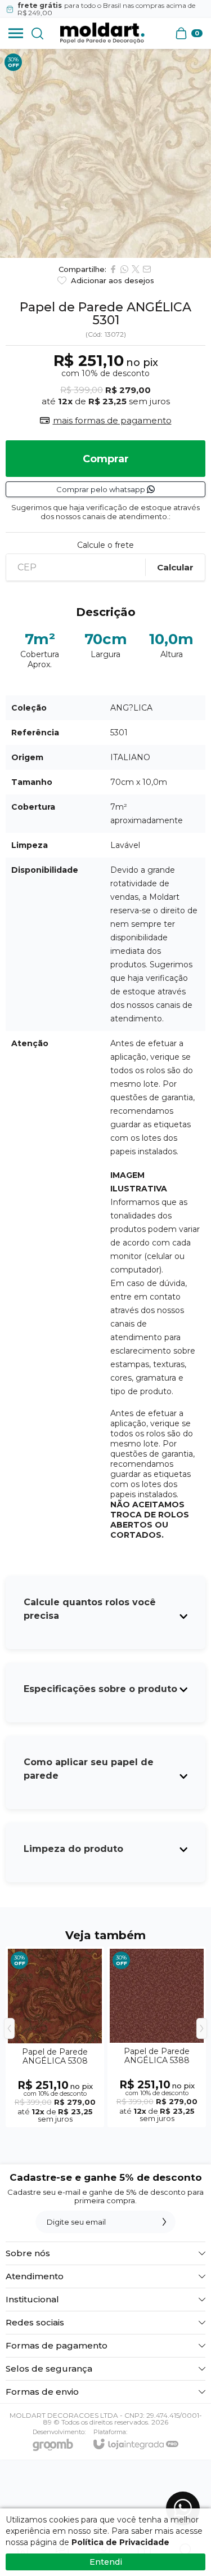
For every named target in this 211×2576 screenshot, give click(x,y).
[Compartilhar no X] (136, 269)
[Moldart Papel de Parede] (102, 33)
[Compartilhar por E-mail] (147, 269)
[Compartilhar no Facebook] (113, 269)
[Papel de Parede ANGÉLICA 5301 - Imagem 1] (105, 153)
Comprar (106, 459)
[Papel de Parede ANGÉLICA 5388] (157, 2037)
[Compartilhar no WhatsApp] (124, 269)
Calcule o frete (105, 545)
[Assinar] (164, 2222)
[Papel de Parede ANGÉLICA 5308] (55, 2037)
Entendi (106, 2562)
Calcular (175, 567)
